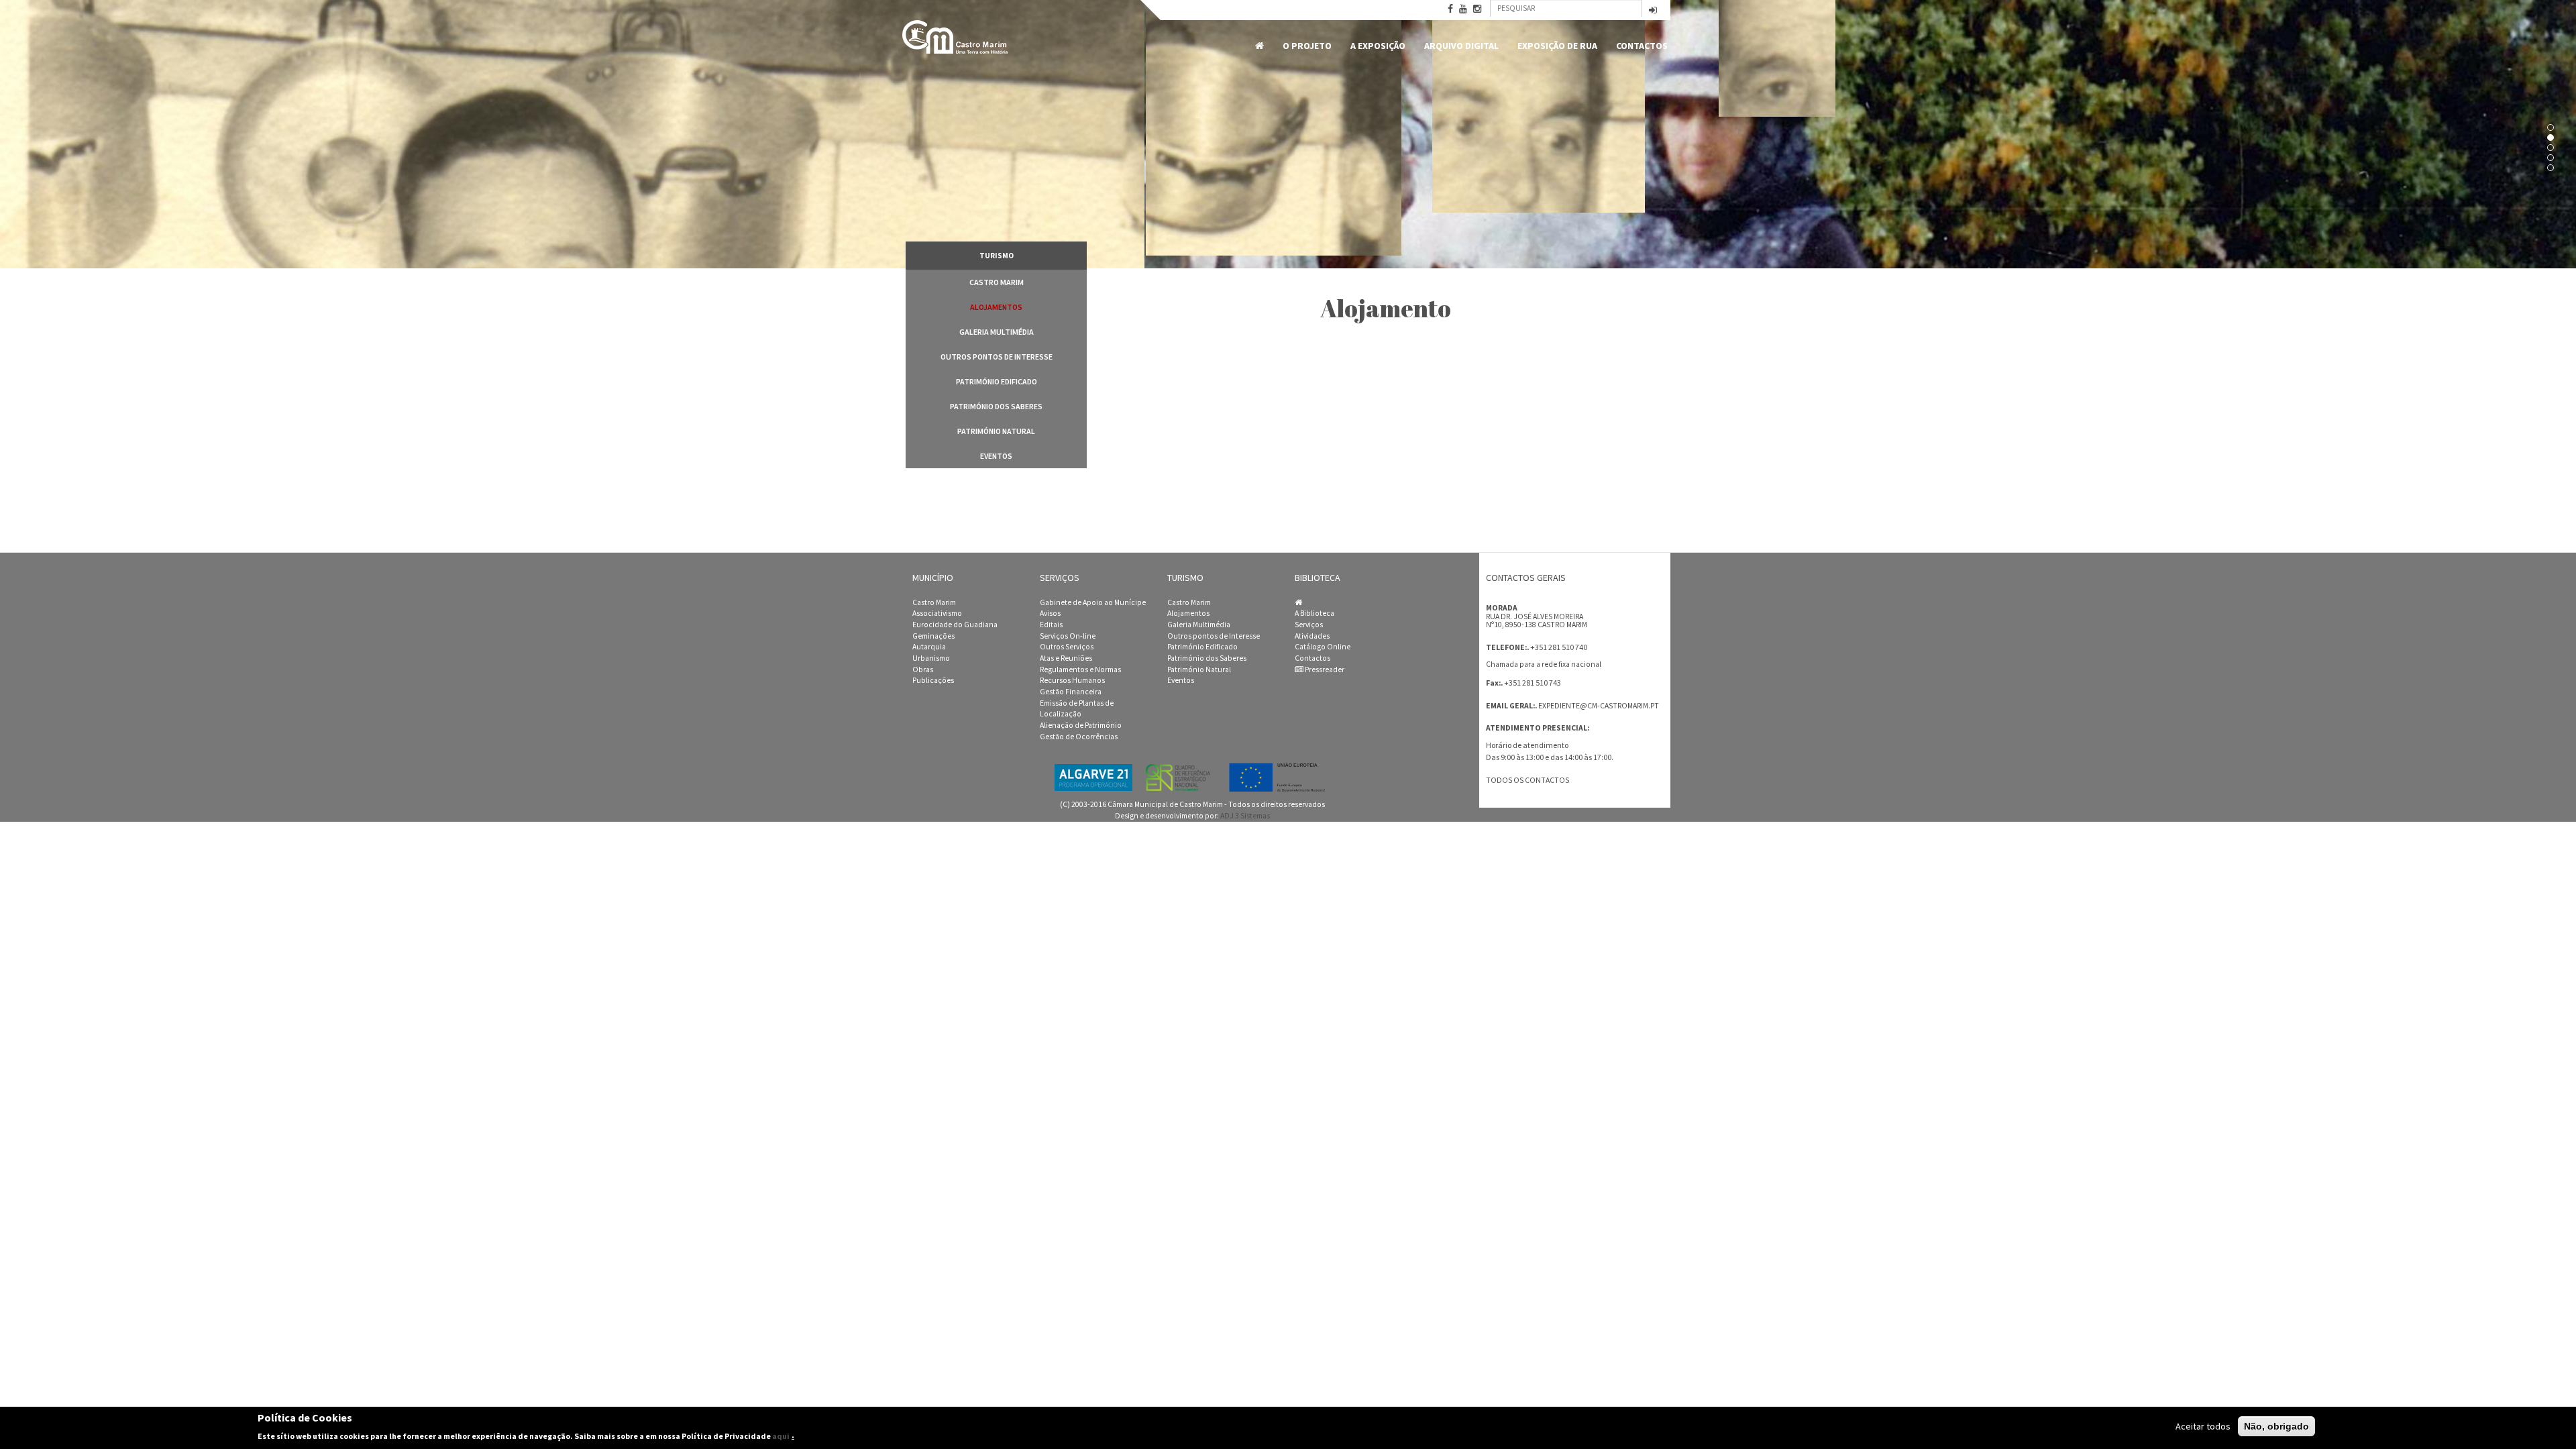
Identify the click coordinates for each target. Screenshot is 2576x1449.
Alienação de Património (1081, 725)
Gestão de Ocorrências (1079, 737)
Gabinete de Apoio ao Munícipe (1093, 602)
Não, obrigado (2276, 1426)
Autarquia (929, 647)
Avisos (1050, 613)
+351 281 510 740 (1559, 647)
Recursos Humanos (1072, 680)
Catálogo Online (1323, 647)
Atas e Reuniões (1066, 658)
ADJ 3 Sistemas (1245, 816)
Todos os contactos (1527, 780)
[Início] (956, 37)
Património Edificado (997, 381)
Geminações (933, 636)
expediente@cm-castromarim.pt (1599, 706)
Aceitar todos (2203, 1426)
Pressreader (1324, 669)
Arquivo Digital (1461, 46)
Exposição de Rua (1557, 46)
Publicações (933, 680)
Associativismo (937, 613)
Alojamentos (996, 307)
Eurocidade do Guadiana (955, 625)
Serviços (1309, 625)
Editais (1051, 625)
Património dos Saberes (996, 406)
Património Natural (996, 431)
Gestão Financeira (1071, 692)
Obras (923, 669)
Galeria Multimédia (997, 332)
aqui (781, 1435)
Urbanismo (931, 658)
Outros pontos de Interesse (997, 357)
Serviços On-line (1068, 636)
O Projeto (1307, 46)
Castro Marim (997, 282)
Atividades (1312, 636)
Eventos (996, 456)
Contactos (1642, 46)
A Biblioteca (1314, 613)
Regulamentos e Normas (1080, 669)
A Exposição (1378, 46)
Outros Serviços (1067, 647)
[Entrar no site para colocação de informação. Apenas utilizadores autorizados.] (1653, 11)
